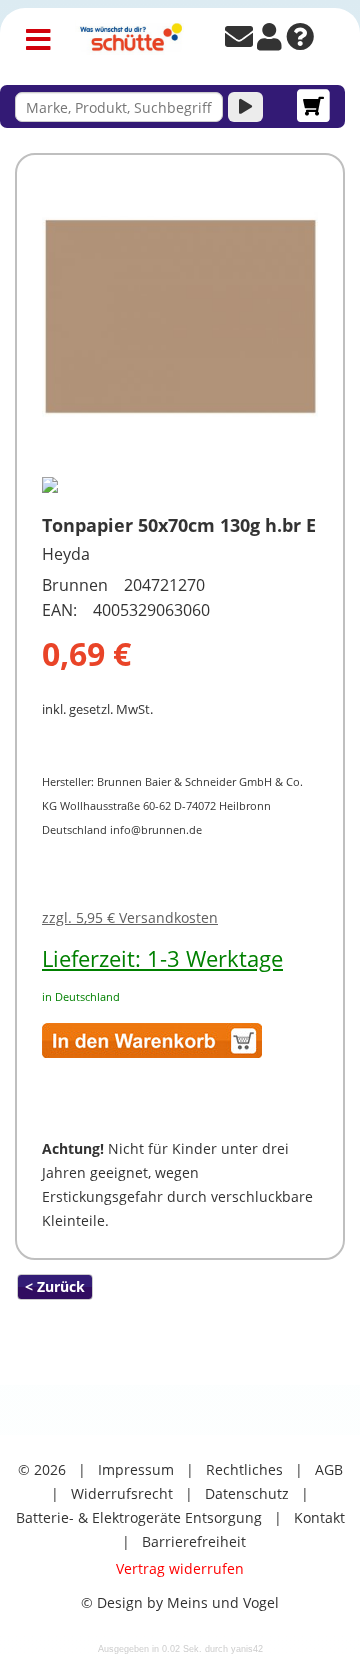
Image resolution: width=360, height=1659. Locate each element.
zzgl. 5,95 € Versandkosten (130, 917)
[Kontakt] (239, 41)
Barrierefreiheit (194, 1541)
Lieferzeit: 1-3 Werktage (162, 958)
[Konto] (269, 41)
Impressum (136, 1469)
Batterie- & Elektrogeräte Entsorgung (139, 1517)
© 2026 (42, 1469)
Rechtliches (244, 1469)
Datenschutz (247, 1493)
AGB (329, 1469)
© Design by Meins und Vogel (180, 1602)
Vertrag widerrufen (180, 1568)
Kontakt (319, 1517)
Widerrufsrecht (122, 1493)
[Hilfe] (300, 41)
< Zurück (55, 1286)
